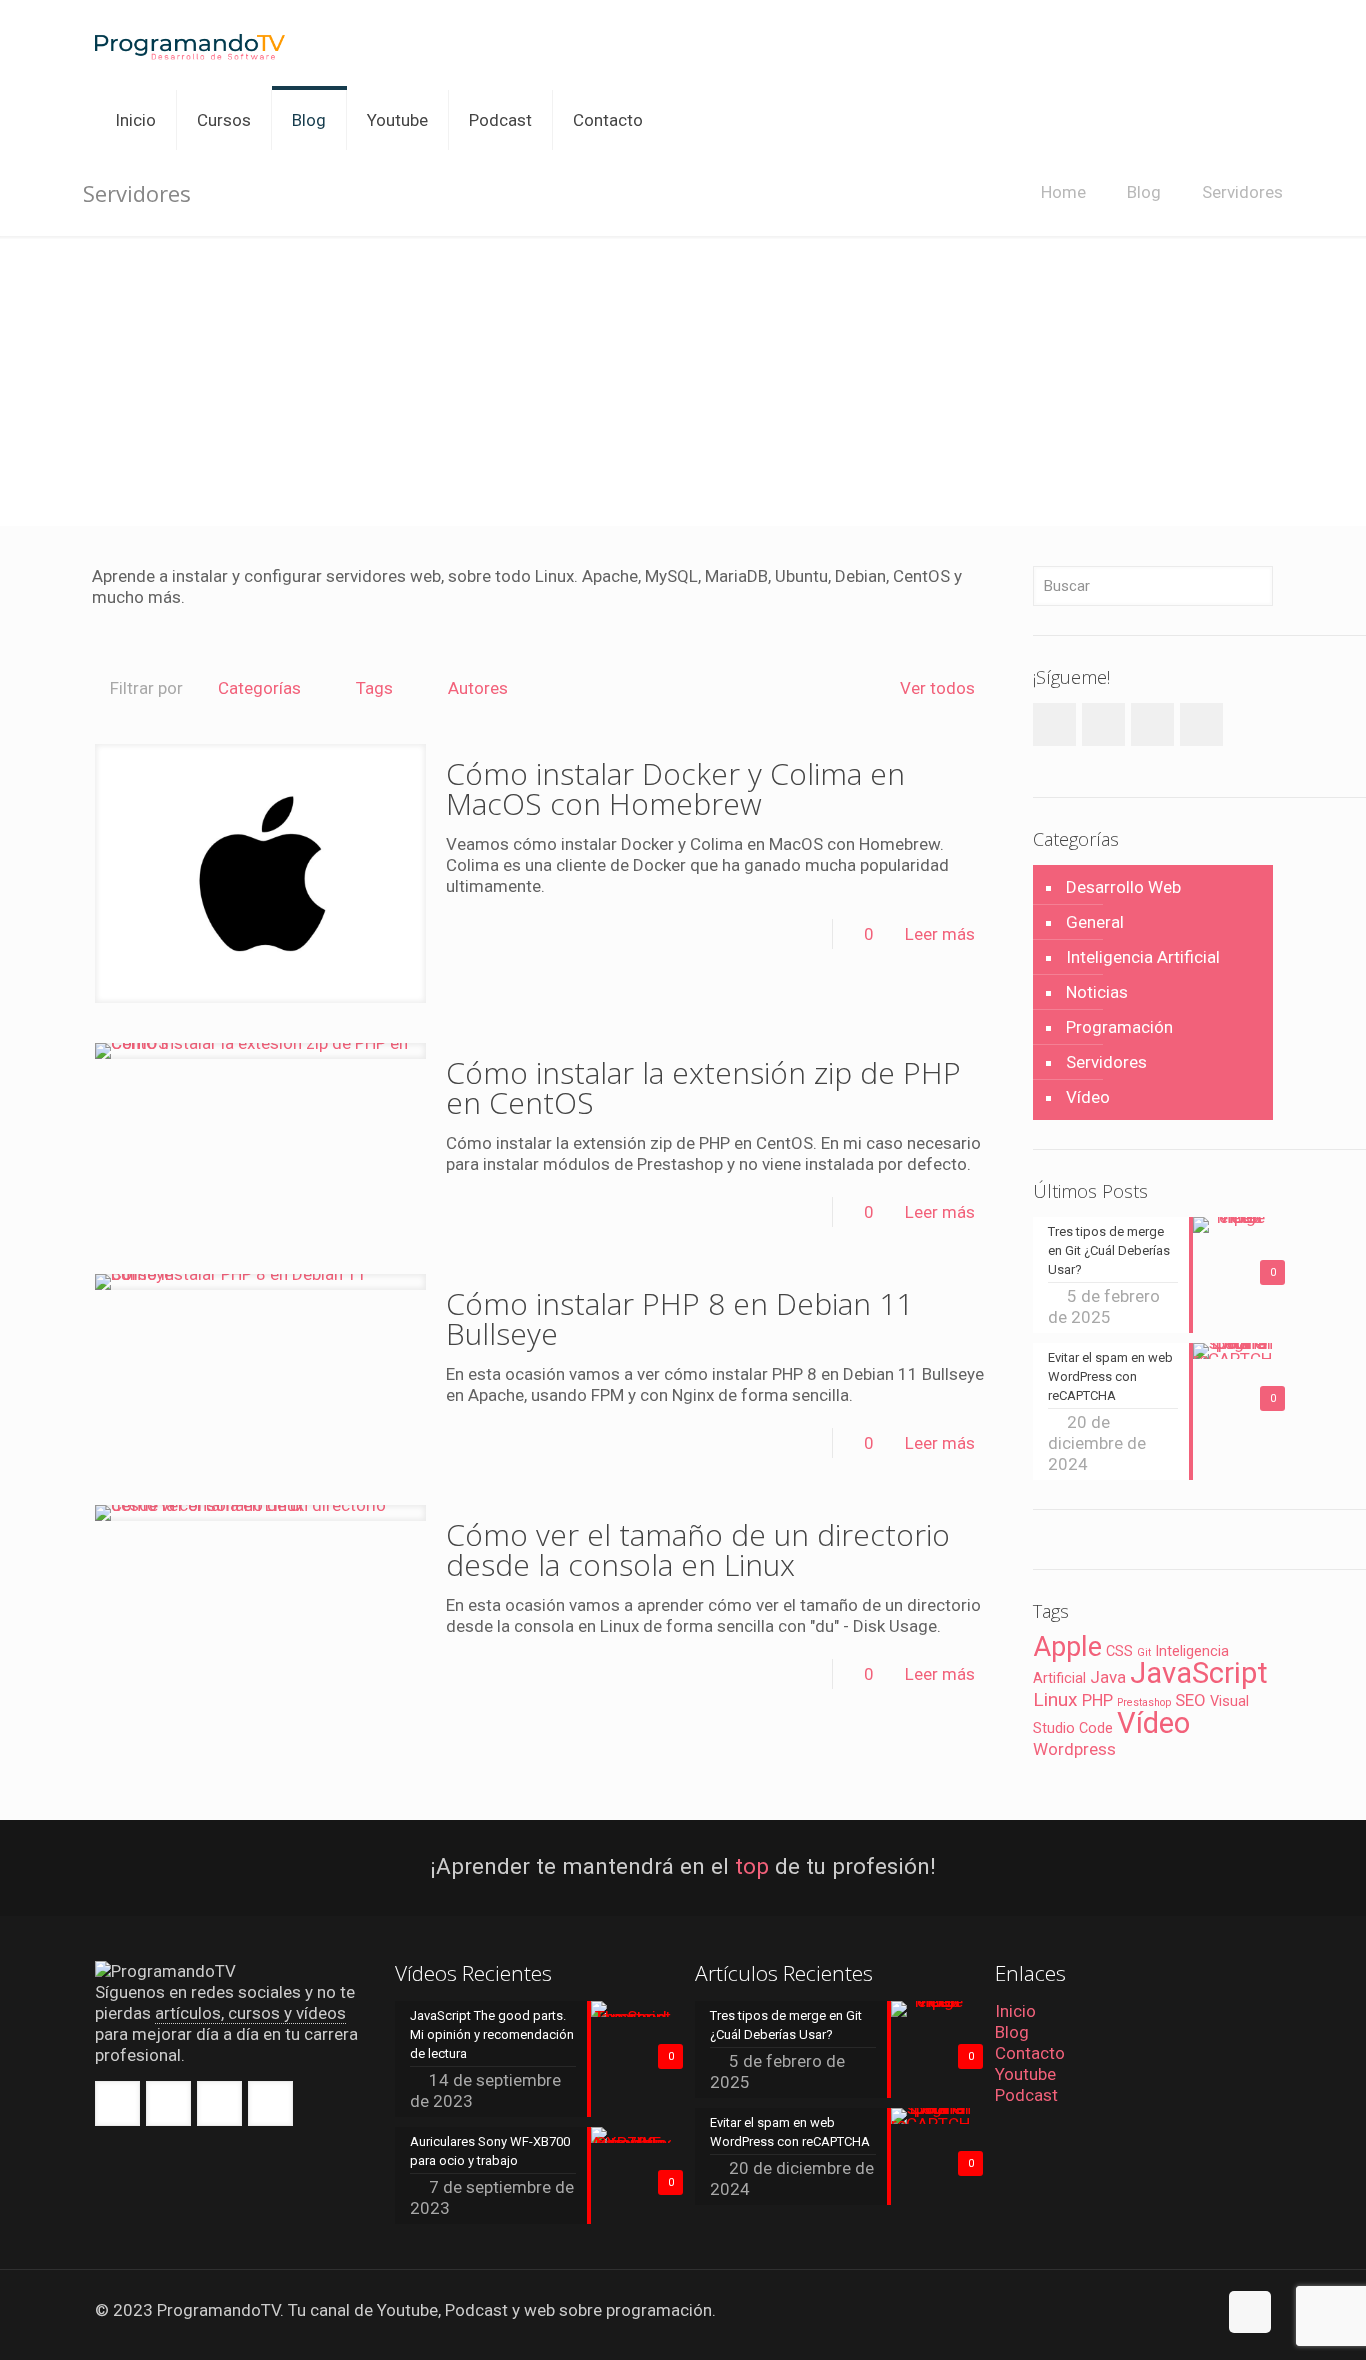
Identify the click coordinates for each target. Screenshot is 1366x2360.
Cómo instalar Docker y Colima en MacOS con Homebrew (675, 788)
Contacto (1030, 2053)
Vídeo (1088, 1097)
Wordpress (1074, 1749)
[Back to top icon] (1250, 2312)
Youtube (1025, 2074)
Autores (478, 688)
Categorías (259, 688)
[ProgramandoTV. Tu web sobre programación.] (190, 45)
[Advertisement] (683, 386)
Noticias (1097, 992)
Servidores (1242, 192)
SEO (1190, 1700)
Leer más (940, 934)
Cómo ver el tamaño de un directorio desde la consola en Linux (698, 1549)
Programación (1119, 1027)
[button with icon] (117, 2103)
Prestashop (1144, 1702)
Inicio (1015, 2011)
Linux (1055, 1699)
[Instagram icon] (1201, 2311)
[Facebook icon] (1138, 2311)
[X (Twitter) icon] (1159, 2311)
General (1095, 922)
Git (1144, 1652)
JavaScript (1199, 1673)
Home (1063, 192)
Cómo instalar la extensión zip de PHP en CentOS (703, 1087)
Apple (1067, 1647)
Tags (374, 688)
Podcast (1026, 2095)
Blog (1144, 192)
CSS (1119, 1651)
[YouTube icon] (1180, 2311)
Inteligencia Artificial (1143, 957)
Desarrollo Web (1123, 887)
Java (1108, 1677)
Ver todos (937, 688)
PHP (1097, 1700)
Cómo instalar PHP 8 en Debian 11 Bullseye (679, 1318)
